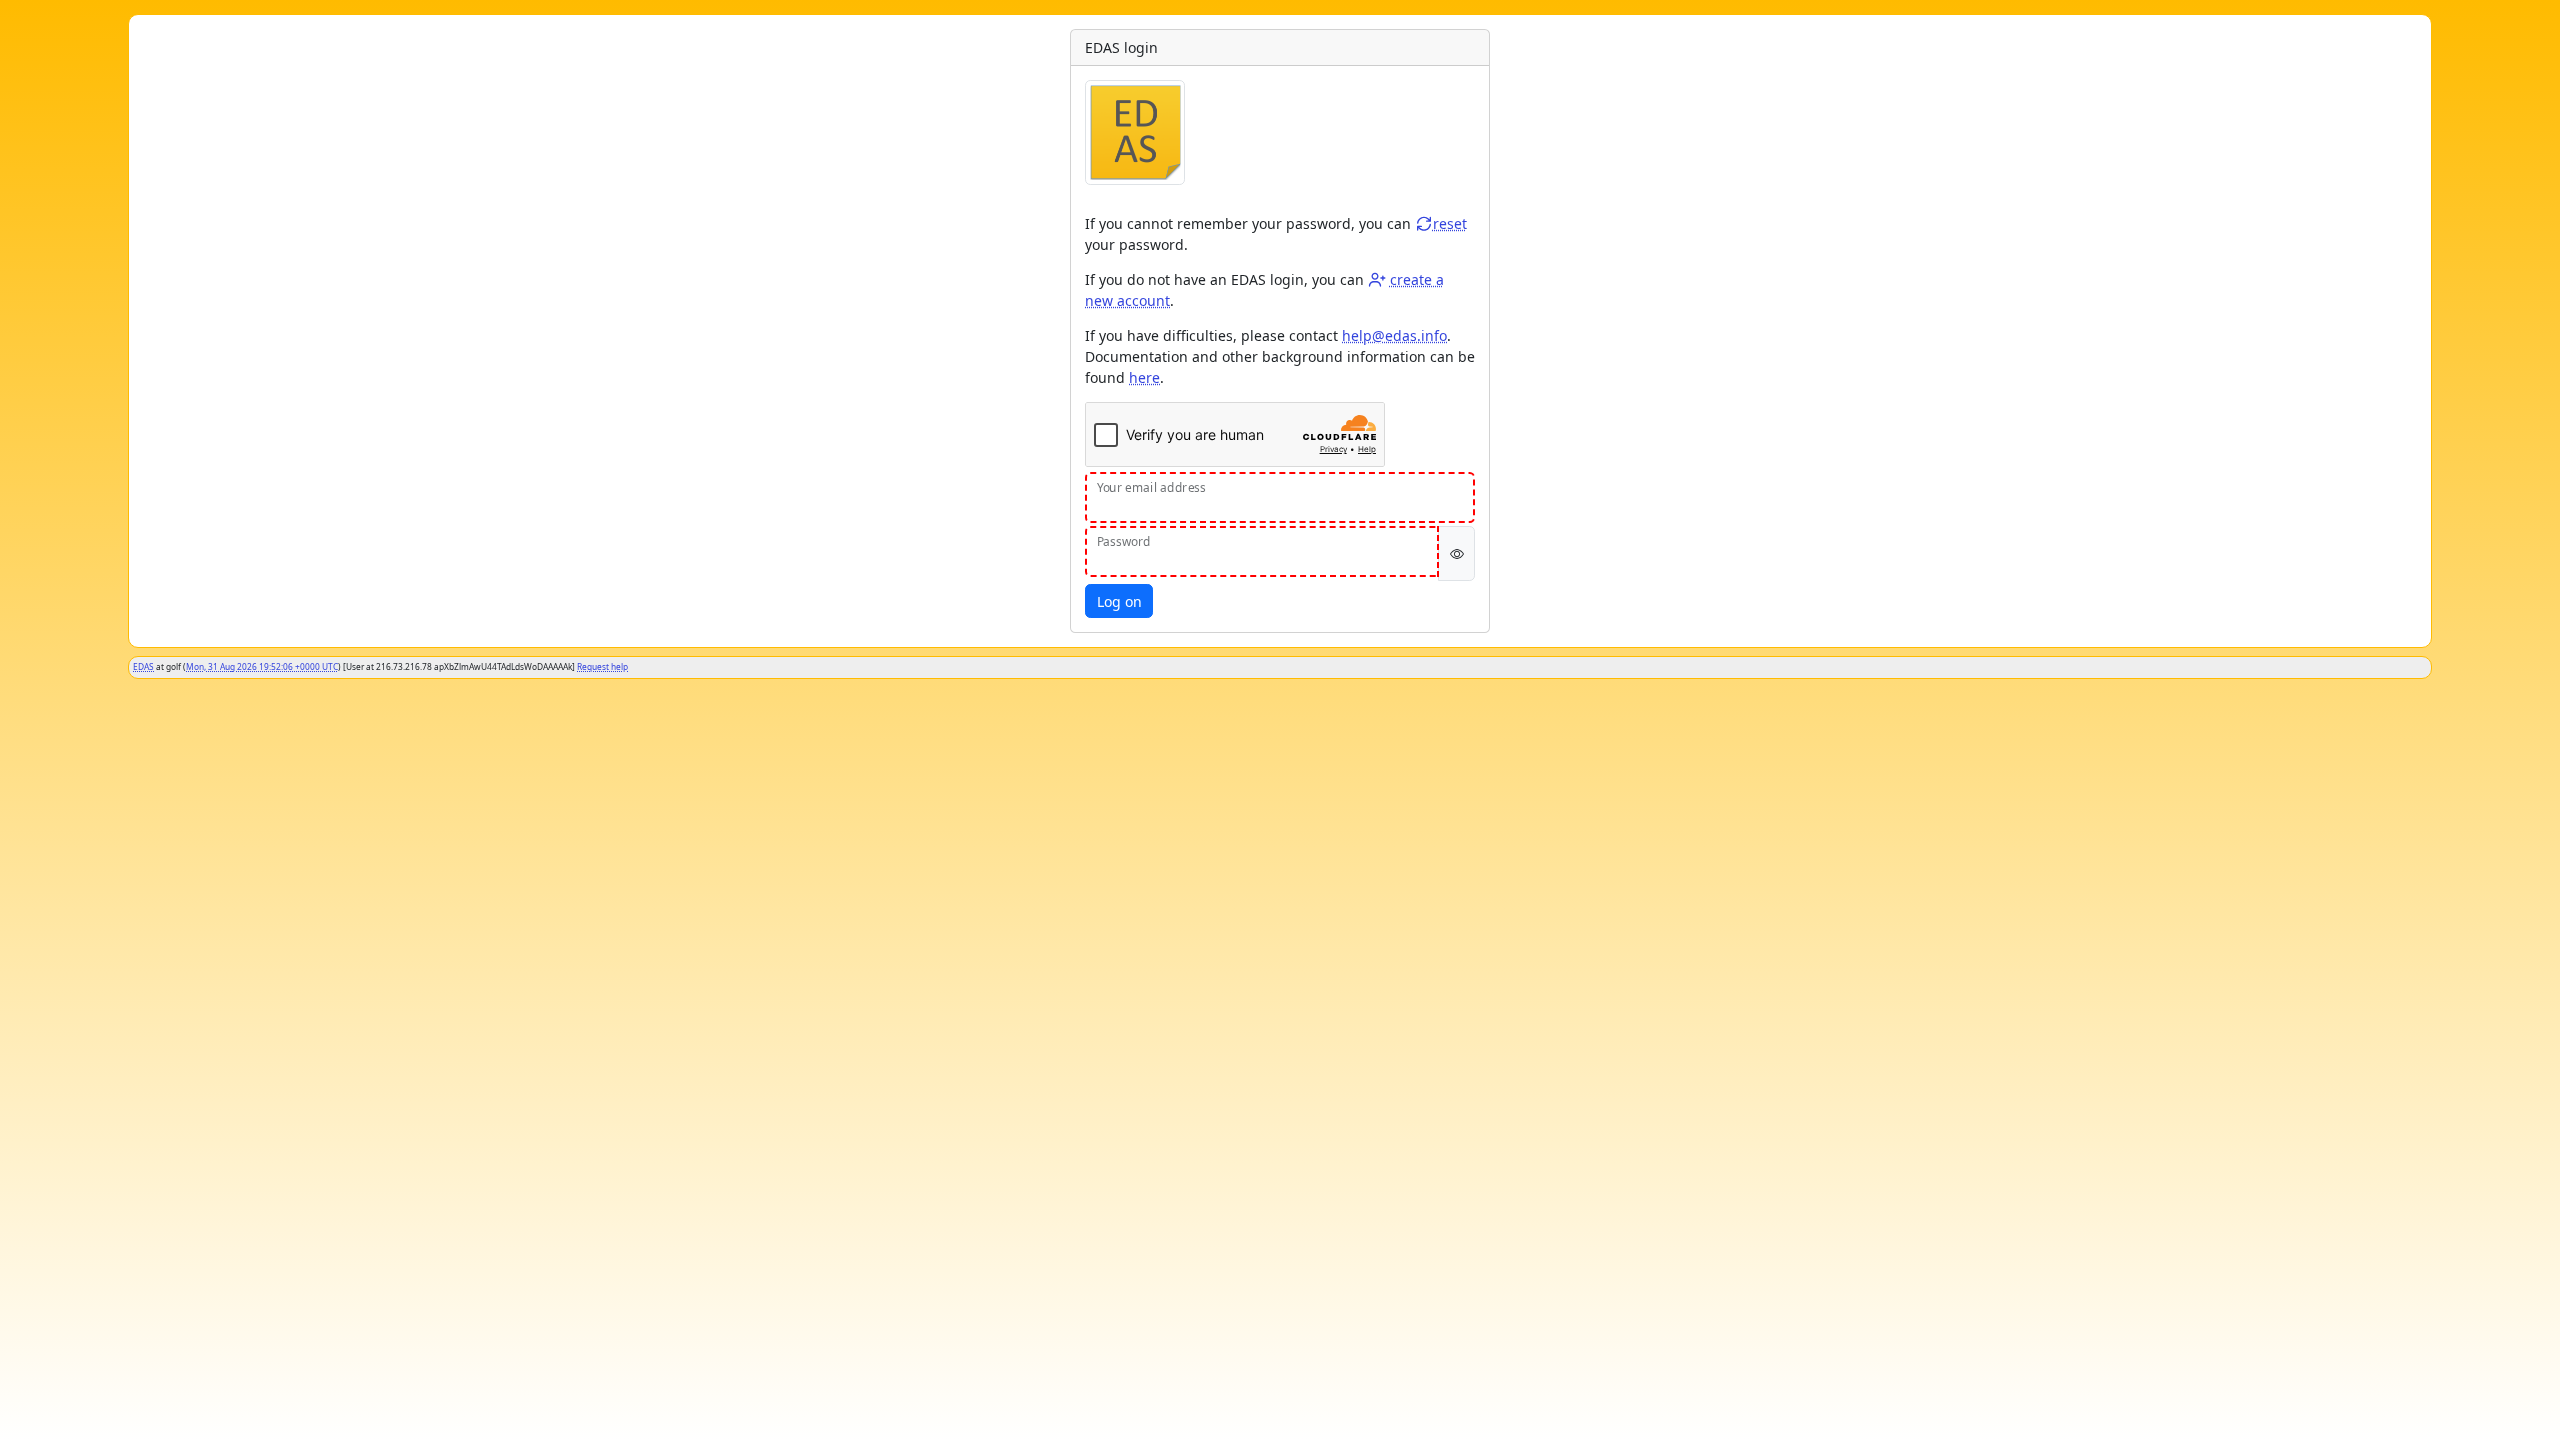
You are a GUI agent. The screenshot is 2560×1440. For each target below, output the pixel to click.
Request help (602, 666)
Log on (1119, 601)
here (1144, 377)
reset (1450, 223)
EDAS (143, 666)
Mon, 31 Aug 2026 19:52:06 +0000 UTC (262, 666)
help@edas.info (1394, 335)
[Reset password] (1424, 223)
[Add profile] (1377, 279)
